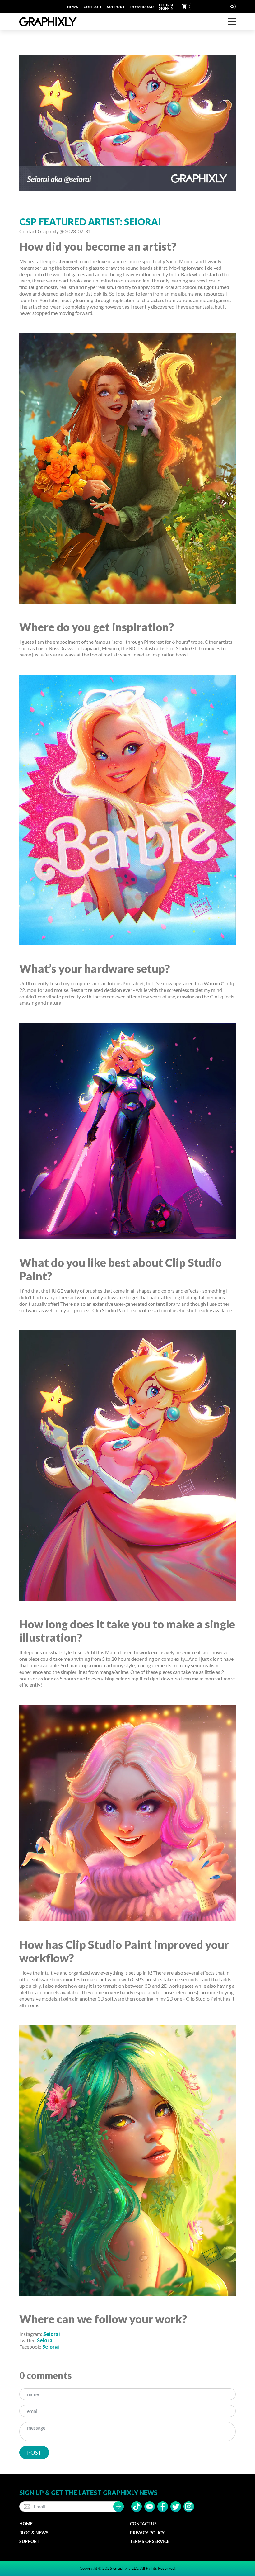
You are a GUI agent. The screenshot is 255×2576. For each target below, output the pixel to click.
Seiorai (51, 2334)
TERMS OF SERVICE (150, 2541)
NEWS (73, 7)
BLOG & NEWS (34, 2533)
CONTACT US (143, 2524)
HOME (26, 2524)
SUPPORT (116, 7)
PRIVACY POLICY (147, 2533)
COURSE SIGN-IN (167, 7)
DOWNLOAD (142, 7)
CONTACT (93, 7)
